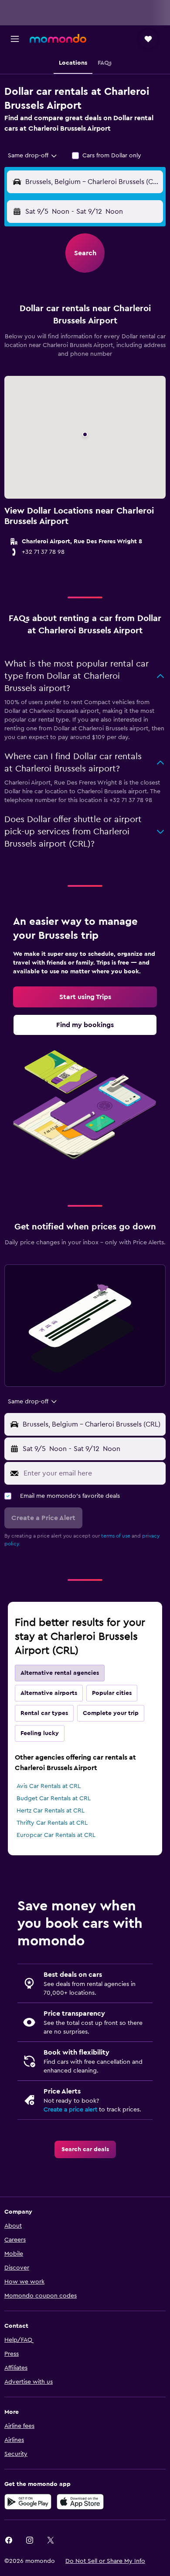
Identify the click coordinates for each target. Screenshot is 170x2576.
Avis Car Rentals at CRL (49, 1786)
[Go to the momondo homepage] (58, 38)
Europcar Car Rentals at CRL (56, 1835)
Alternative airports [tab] (49, 1693)
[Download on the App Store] (80, 2502)
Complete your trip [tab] (111, 1713)
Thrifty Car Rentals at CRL (52, 1823)
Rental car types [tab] (44, 1713)
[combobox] (33, 156)
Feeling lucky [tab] (40, 1733)
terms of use (116, 1536)
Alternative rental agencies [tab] (60, 1673)
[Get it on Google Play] (28, 2502)
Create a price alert (70, 2110)
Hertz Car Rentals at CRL (51, 1811)
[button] (15, 39)
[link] (85, 997)
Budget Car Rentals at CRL (54, 1798)
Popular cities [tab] (112, 1693)
